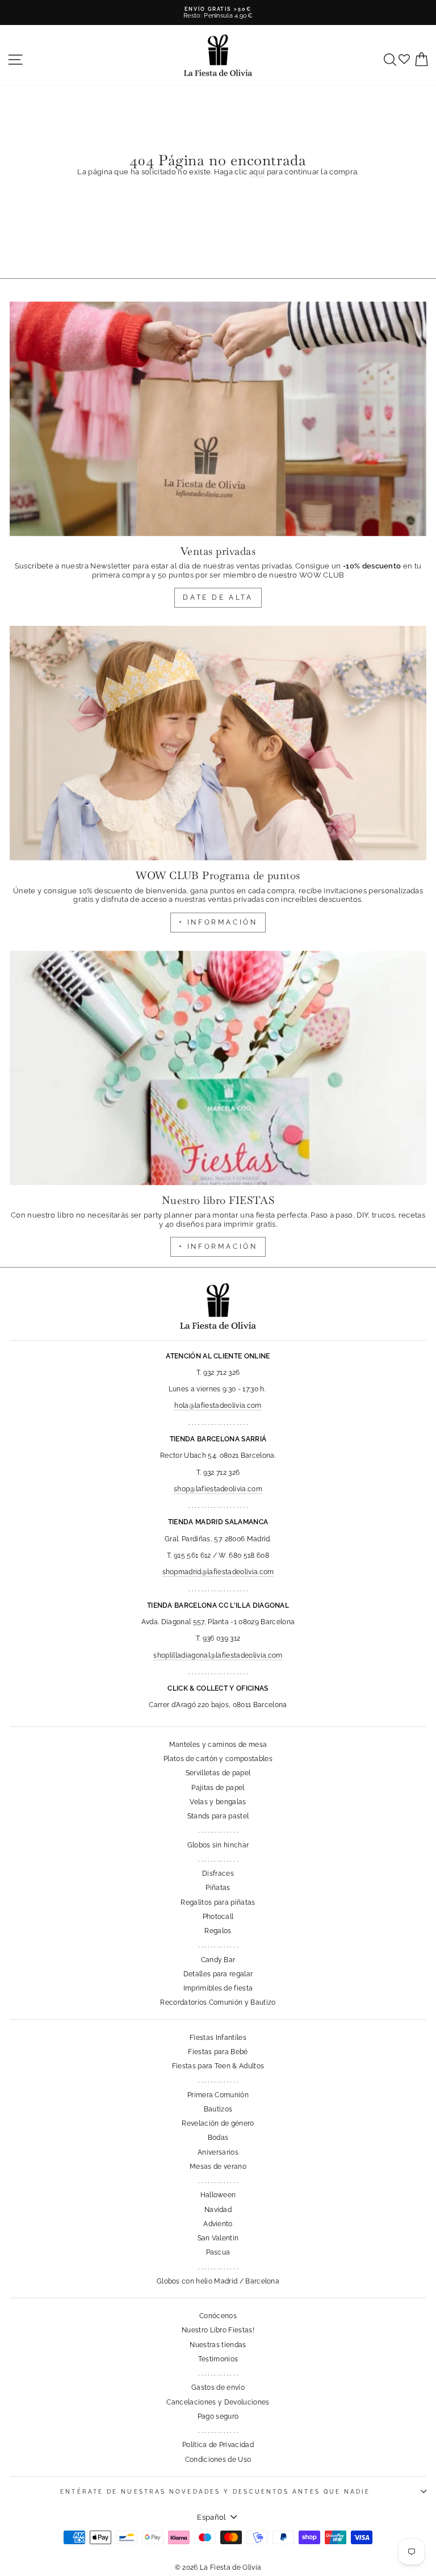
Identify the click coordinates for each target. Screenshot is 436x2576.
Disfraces (218, 1874)
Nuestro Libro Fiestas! (218, 2330)
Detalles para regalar (218, 1974)
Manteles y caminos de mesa (218, 1745)
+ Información (218, 1247)
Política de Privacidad (218, 2445)
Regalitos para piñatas (218, 1902)
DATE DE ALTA (218, 597)
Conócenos (218, 2316)
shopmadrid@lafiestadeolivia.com (218, 1572)
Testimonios (218, 2359)
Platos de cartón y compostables (218, 1759)
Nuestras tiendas (218, 2345)
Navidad (218, 2210)
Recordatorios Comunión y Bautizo (218, 2002)
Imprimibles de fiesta (218, 1988)
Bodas (218, 2138)
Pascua (218, 2252)
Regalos (218, 1931)
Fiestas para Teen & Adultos (218, 2066)
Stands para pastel (218, 1816)
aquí (257, 172)
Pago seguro (218, 2416)
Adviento (218, 2224)
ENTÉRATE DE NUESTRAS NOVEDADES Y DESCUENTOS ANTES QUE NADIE (215, 2491)
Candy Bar (218, 1960)
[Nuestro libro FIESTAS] (218, 1068)
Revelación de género (218, 2123)
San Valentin (218, 2238)
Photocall (218, 1917)
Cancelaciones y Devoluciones (218, 2402)
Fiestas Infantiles (218, 2038)
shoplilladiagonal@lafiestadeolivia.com (218, 1655)
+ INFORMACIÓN (218, 922)
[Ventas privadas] (218, 419)
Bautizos (218, 2109)
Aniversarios (218, 2152)
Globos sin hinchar (218, 1845)
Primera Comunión (218, 2095)
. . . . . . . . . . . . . (218, 1830)
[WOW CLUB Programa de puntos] (218, 743)
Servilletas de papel (218, 1773)
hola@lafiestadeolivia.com (218, 1406)
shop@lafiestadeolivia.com (218, 1489)
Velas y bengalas (218, 1802)
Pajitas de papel (218, 1788)
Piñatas (218, 1888)
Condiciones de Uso (218, 2460)
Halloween (218, 2195)
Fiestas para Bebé (218, 2052)
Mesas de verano (218, 2167)
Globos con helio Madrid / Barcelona (218, 2281)
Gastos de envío (218, 2387)
